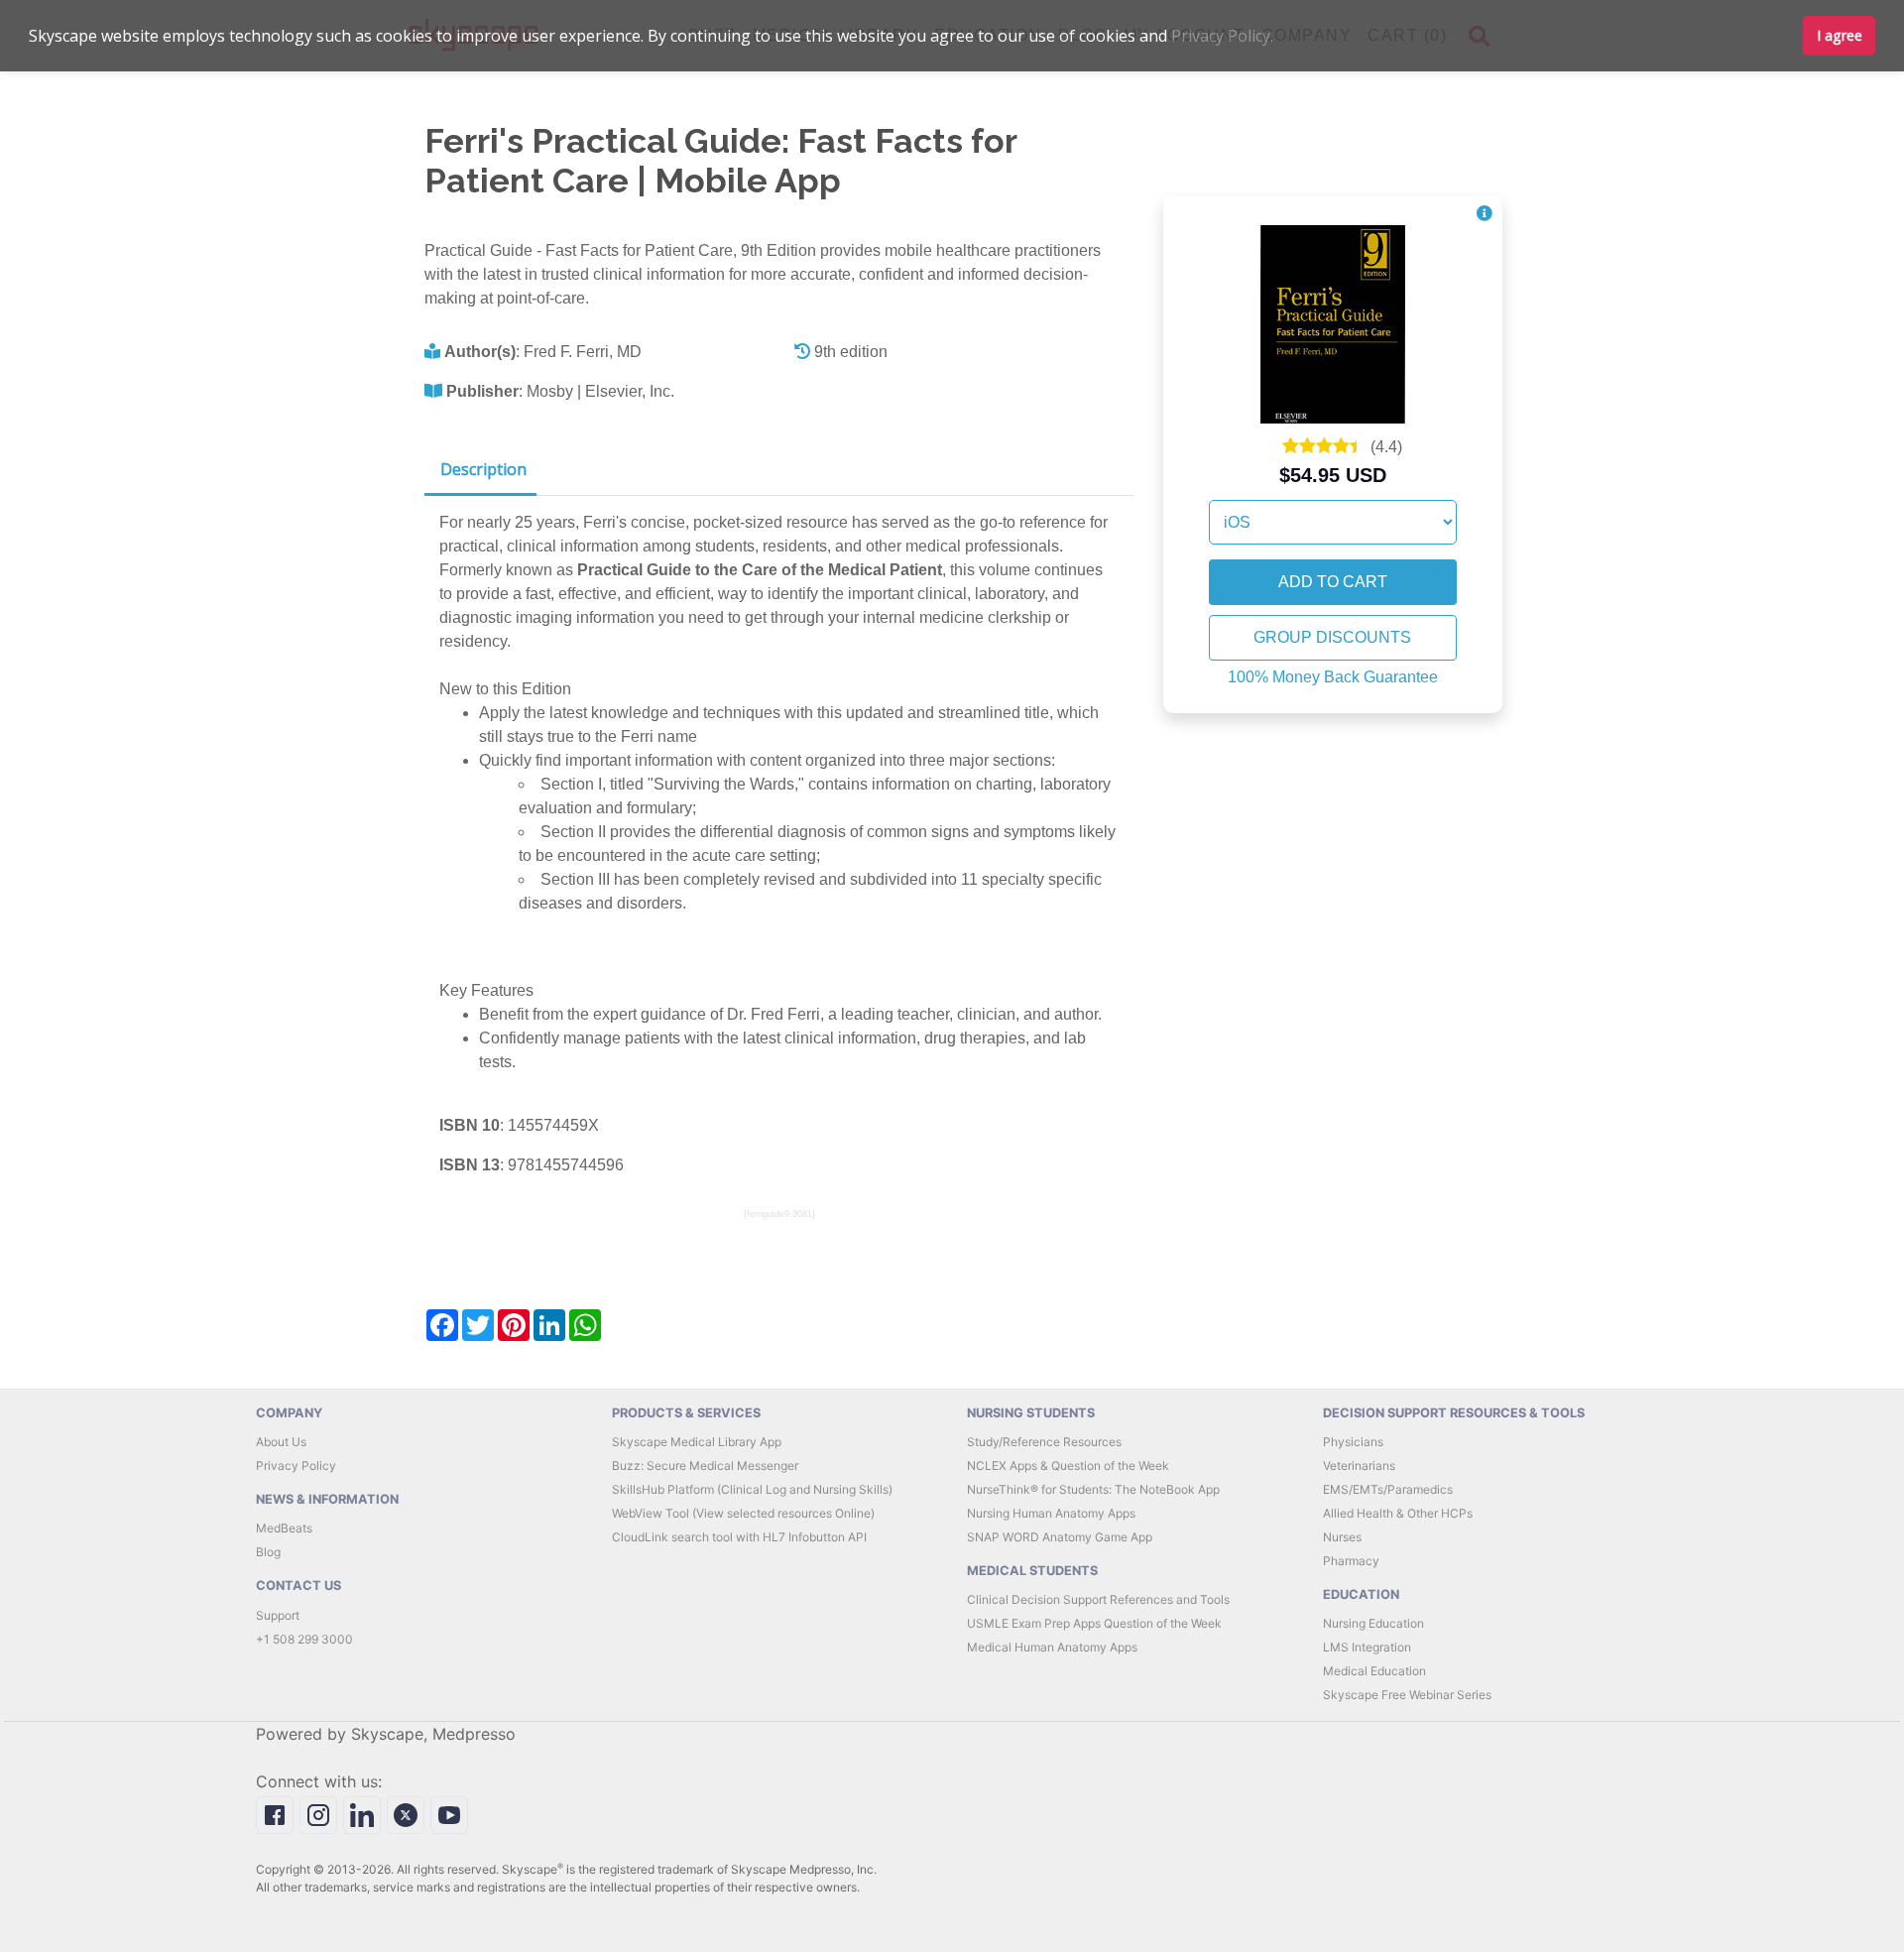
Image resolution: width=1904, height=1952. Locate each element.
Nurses (1342, 1537)
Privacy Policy (296, 1465)
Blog (268, 1552)
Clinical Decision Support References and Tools (1098, 1599)
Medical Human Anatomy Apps (1052, 1647)
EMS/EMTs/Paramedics (1388, 1489)
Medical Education (1374, 1671)
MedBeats (284, 1528)
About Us (281, 1442)
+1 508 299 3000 (304, 1639)
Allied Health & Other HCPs (1398, 1513)
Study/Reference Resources (1044, 1442)
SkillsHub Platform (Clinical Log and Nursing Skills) (752, 1489)
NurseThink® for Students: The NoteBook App (1093, 1489)
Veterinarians (1359, 1465)
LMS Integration (1367, 1647)
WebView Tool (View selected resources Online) (743, 1513)
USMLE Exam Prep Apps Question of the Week (1094, 1623)
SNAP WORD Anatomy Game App (1060, 1537)
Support (278, 1615)
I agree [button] (1840, 35)
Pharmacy (1351, 1561)
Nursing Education (1373, 1623)
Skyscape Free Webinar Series (1407, 1695)
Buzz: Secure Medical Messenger (705, 1465)
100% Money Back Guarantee (1333, 677)
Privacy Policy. (1222, 36)
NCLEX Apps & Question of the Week (1068, 1465)
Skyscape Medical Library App (697, 1442)
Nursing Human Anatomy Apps (1051, 1513)
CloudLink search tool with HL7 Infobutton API (739, 1537)
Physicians (1353, 1442)
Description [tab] (483, 469)
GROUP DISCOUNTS (1332, 637)
